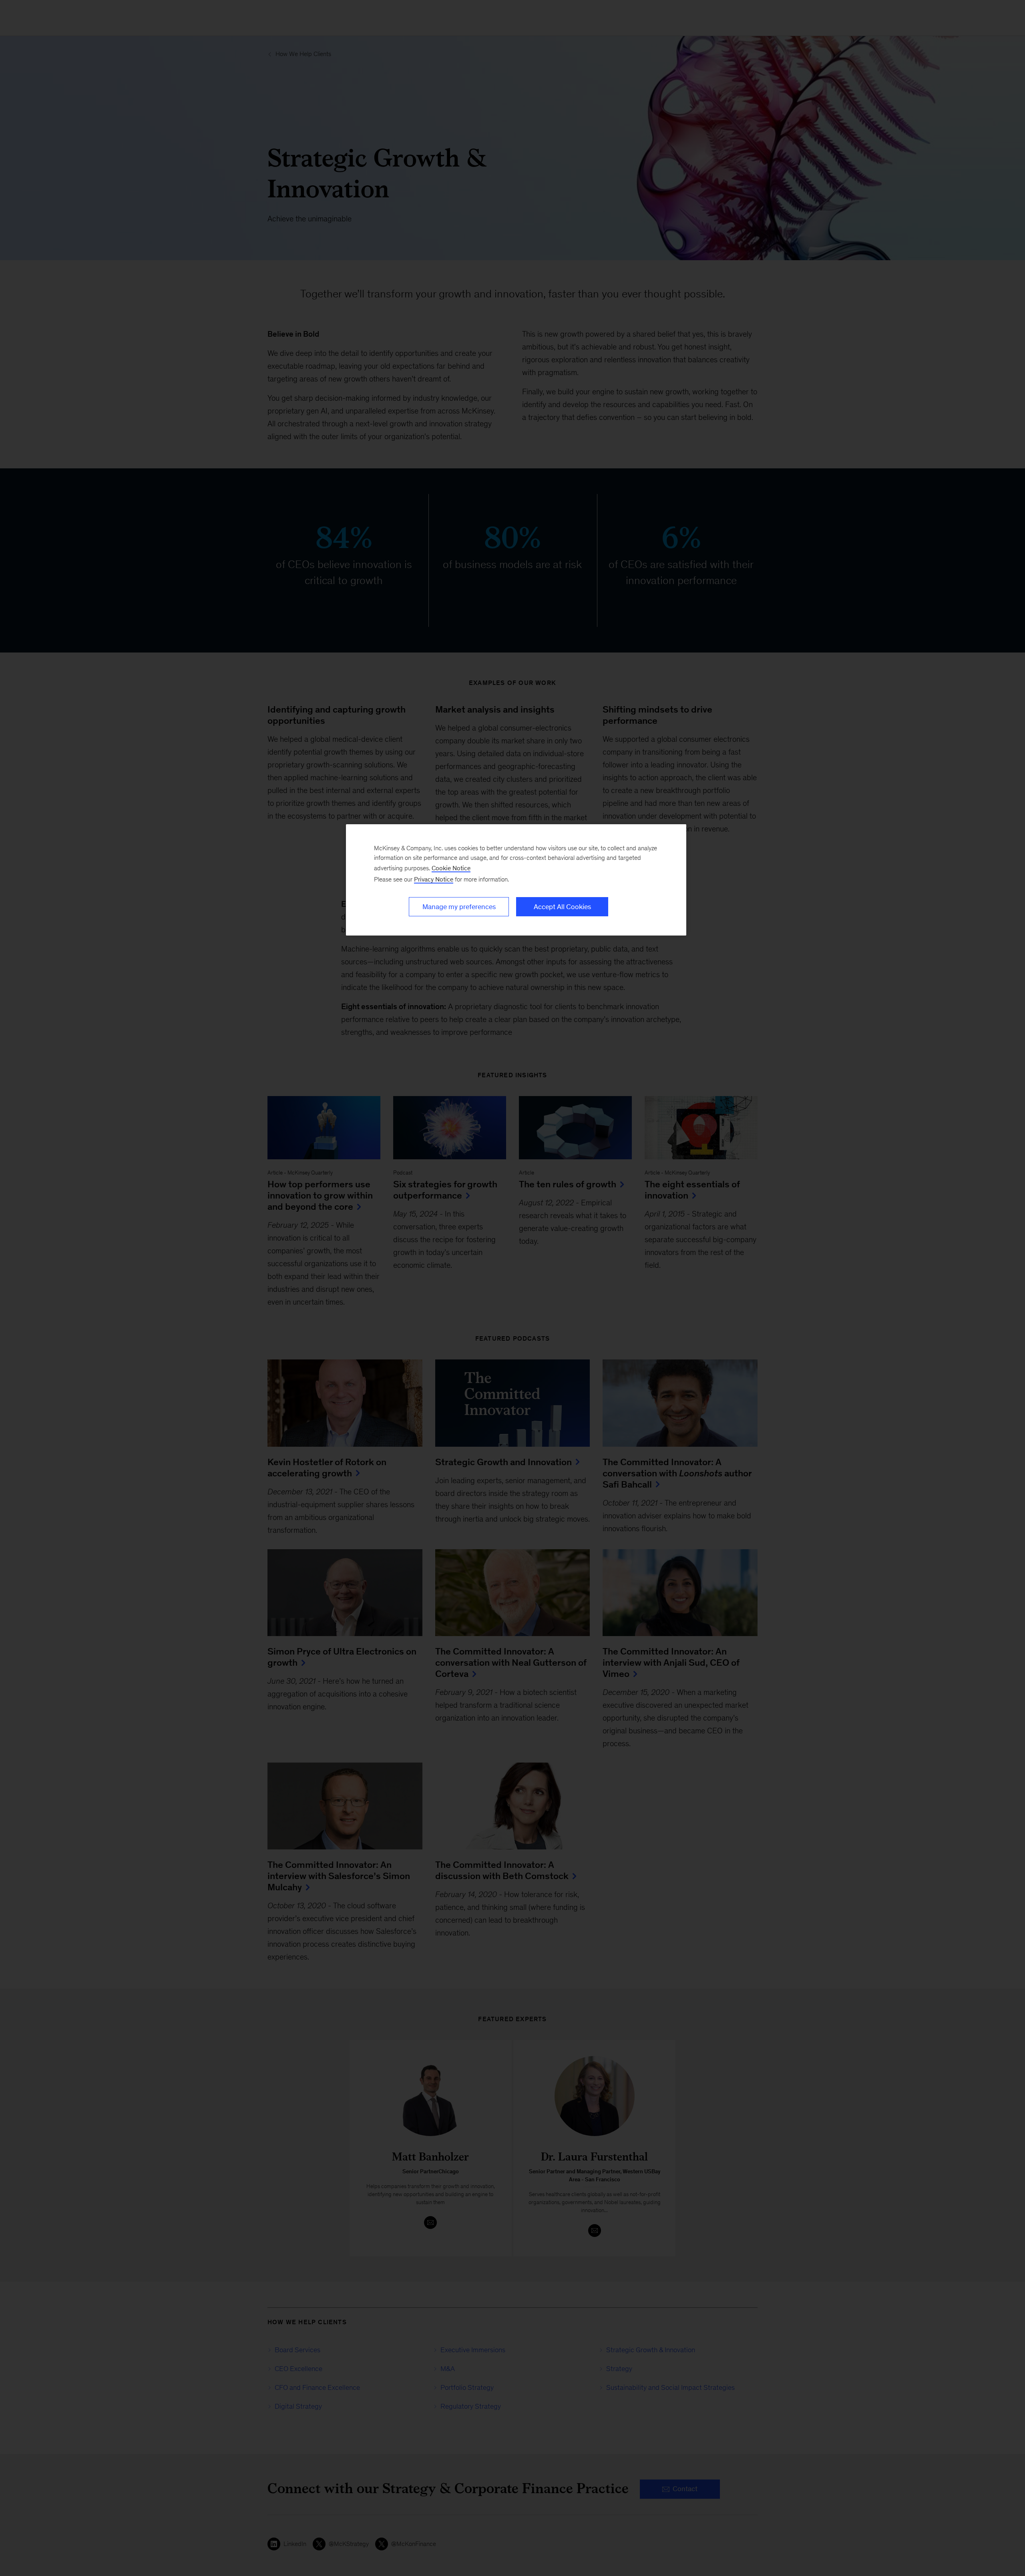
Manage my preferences (459, 907)
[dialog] (516, 880)
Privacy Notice (434, 879)
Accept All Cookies (562, 907)
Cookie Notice (451, 868)
